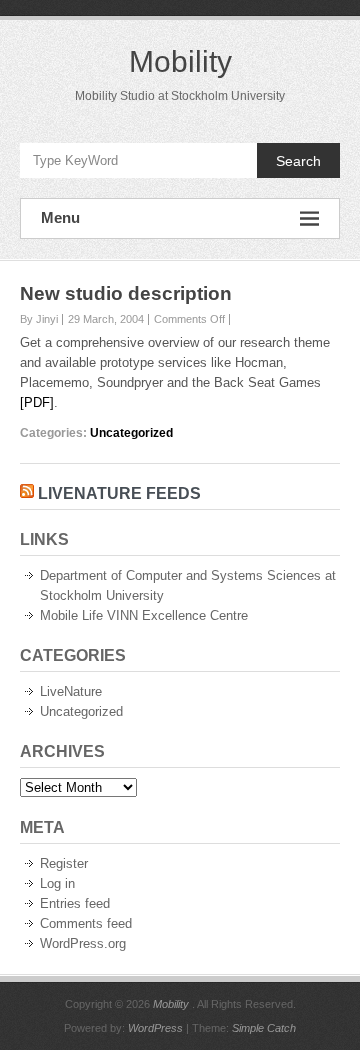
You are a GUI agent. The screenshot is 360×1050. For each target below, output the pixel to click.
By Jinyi (39, 319)
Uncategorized (131, 433)
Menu (60, 217)
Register (64, 863)
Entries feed (75, 903)
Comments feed (86, 923)
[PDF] (37, 402)
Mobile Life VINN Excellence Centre (144, 615)
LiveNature (71, 691)
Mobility (180, 61)
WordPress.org (83, 943)
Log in (57, 883)
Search (298, 161)
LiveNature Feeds (119, 493)
